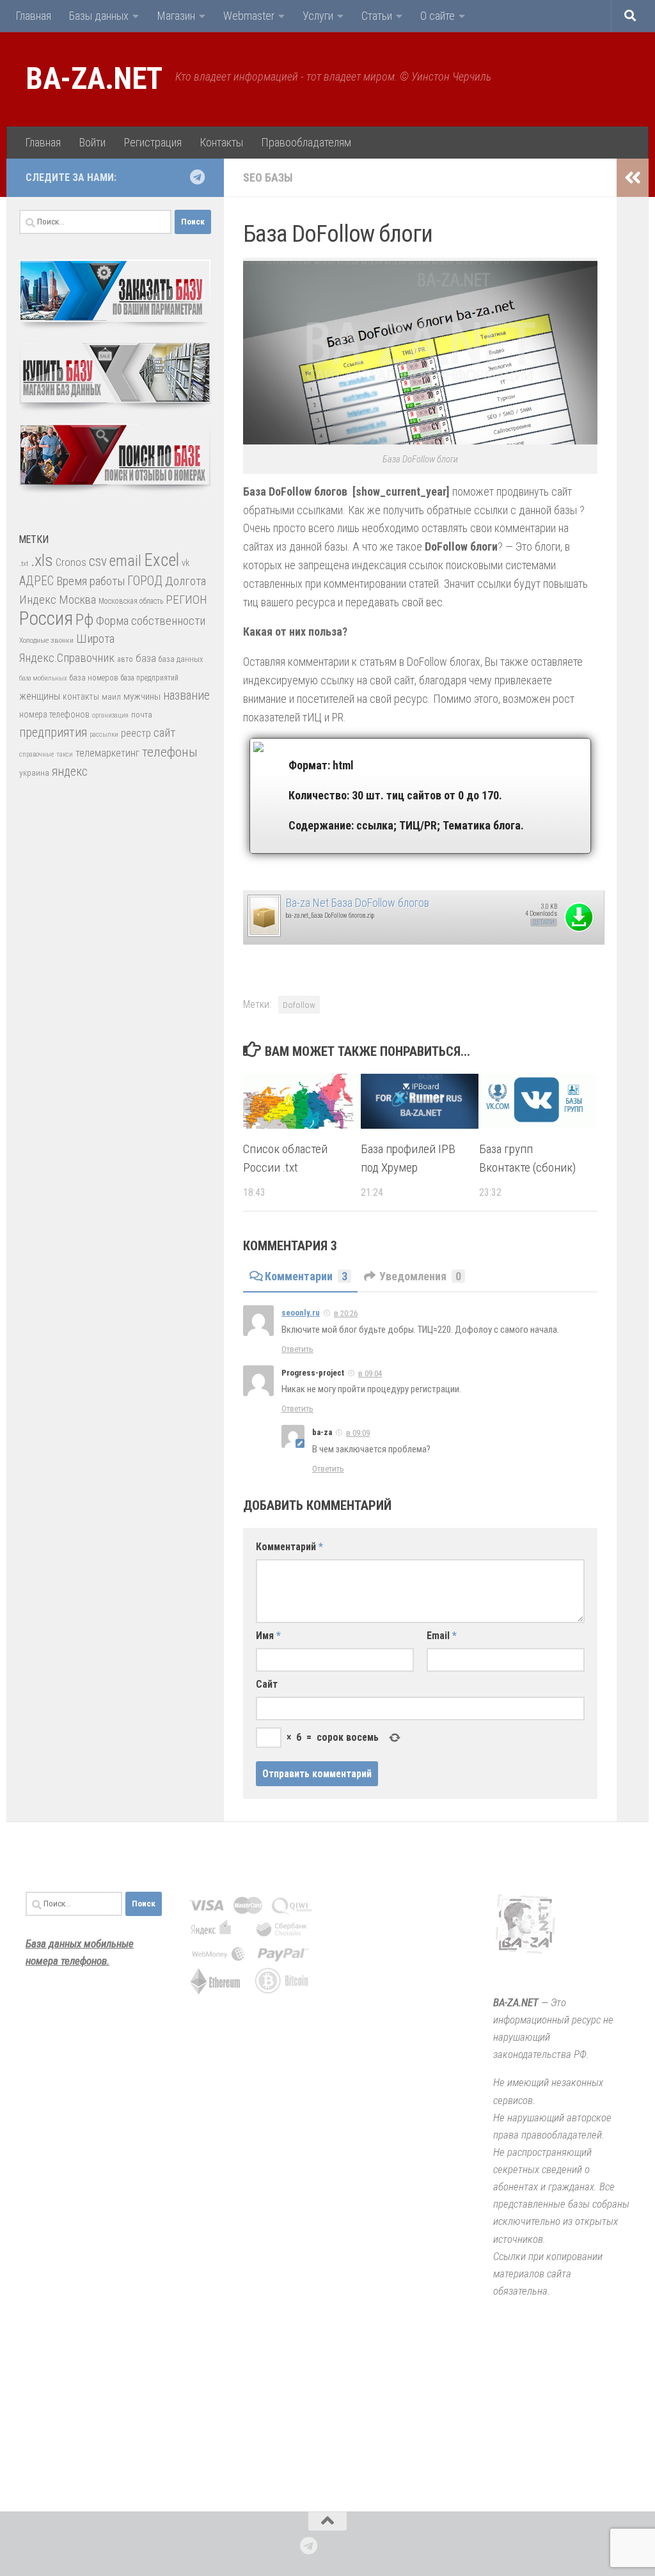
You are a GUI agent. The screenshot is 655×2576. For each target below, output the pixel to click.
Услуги (318, 16)
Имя (268, 1636)
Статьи (377, 16)
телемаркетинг (107, 753)
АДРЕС (36, 581)
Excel (162, 560)
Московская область (131, 601)
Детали (544, 923)
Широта (95, 639)
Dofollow (299, 1005)
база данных (181, 659)
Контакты (221, 142)
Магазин (176, 16)
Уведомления (420, 1276)
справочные (36, 754)
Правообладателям (306, 142)
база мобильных (43, 678)
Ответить (297, 1349)
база (146, 658)
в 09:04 (370, 1373)
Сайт (267, 1684)
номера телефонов (54, 714)
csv (98, 561)
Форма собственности (151, 621)
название (186, 695)
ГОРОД (145, 581)
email (125, 561)
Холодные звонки (46, 640)
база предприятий (150, 678)
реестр (136, 733)
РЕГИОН (186, 600)
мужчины (142, 696)
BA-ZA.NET (94, 79)
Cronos (71, 562)
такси (65, 754)
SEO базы (268, 177)
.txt (24, 563)
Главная (33, 16)
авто (125, 659)
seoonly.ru (301, 1313)
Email (442, 1636)
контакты (81, 696)
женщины (40, 696)
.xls (42, 560)
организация (110, 715)
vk (185, 563)
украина (34, 773)
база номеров (94, 678)
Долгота (185, 581)
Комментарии (306, 1276)
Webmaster (249, 16)
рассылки (104, 734)
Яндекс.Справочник (67, 658)
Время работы (91, 581)
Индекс (38, 600)
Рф (84, 619)
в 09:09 (358, 1433)
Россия (46, 618)
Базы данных (99, 16)
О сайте (438, 16)
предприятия (53, 733)
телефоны (170, 752)
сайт (164, 733)
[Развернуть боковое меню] (633, 178)
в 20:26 (346, 1313)
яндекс (70, 772)
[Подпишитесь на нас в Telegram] (197, 177)
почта (142, 715)
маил (111, 697)
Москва (77, 600)
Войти (92, 142)
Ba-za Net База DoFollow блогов (358, 903)
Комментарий (289, 1547)
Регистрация (153, 142)
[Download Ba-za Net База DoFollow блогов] (264, 934)
